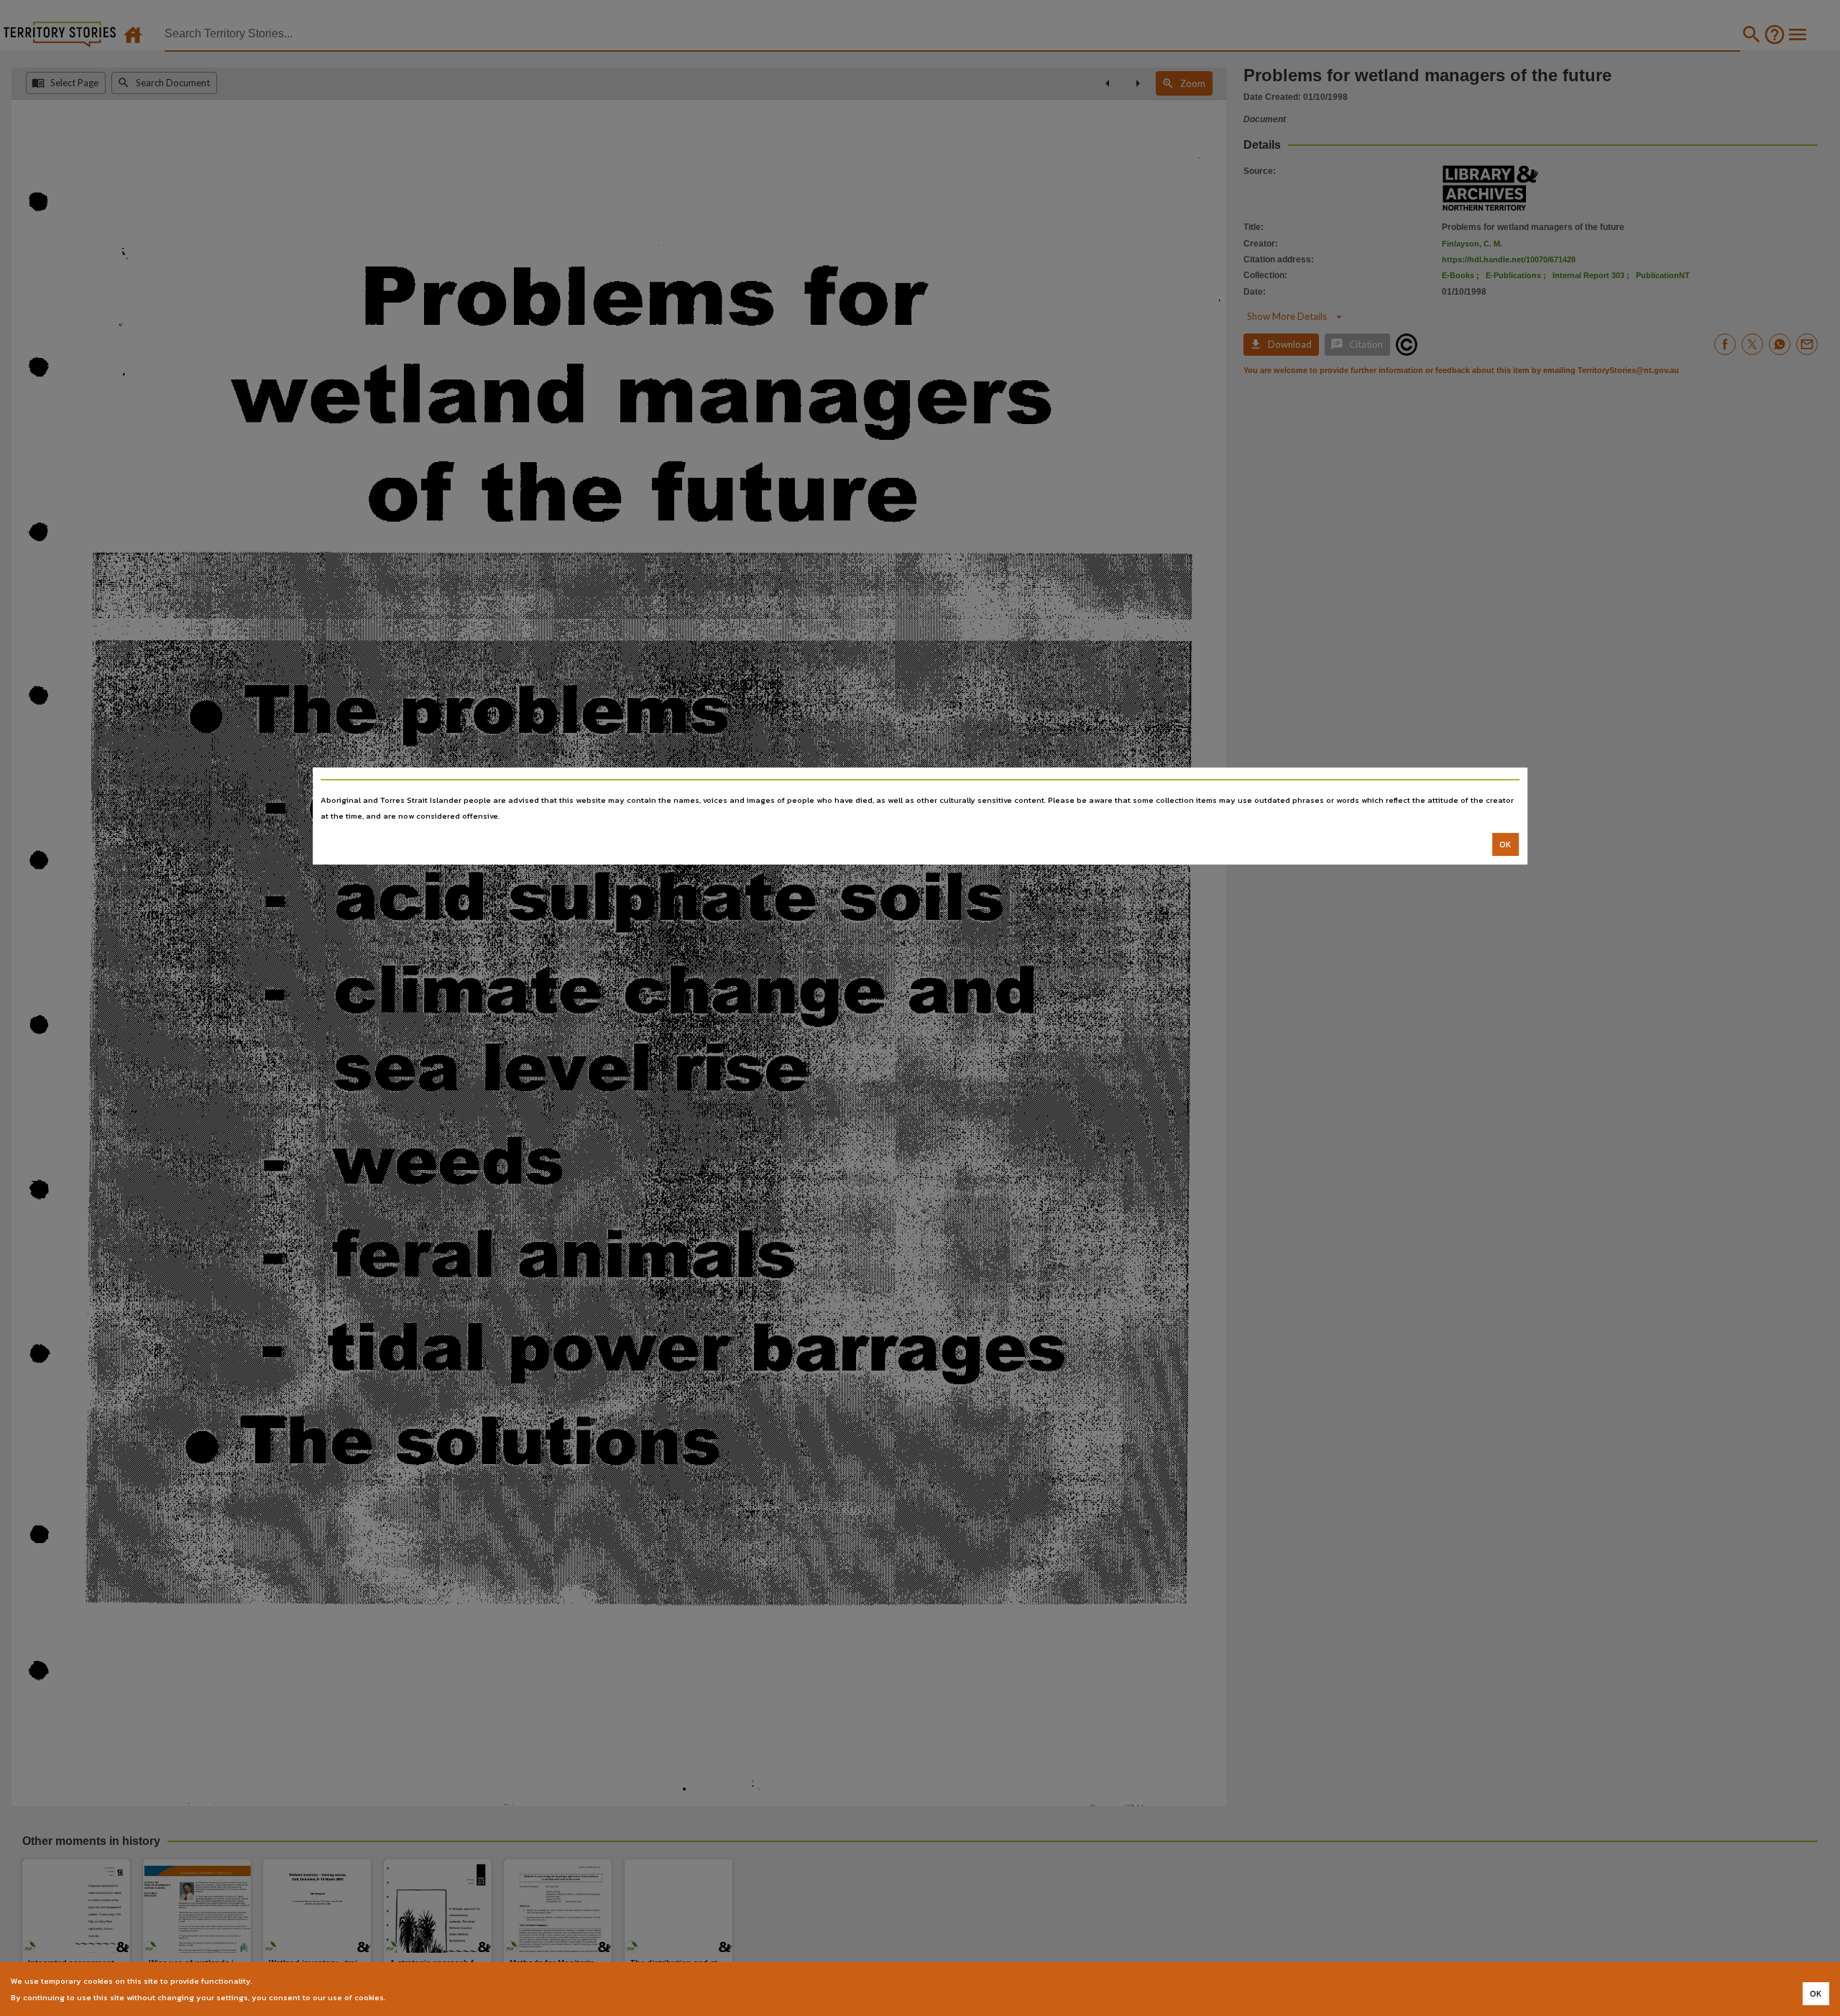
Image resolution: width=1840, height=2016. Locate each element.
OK (1505, 844)
